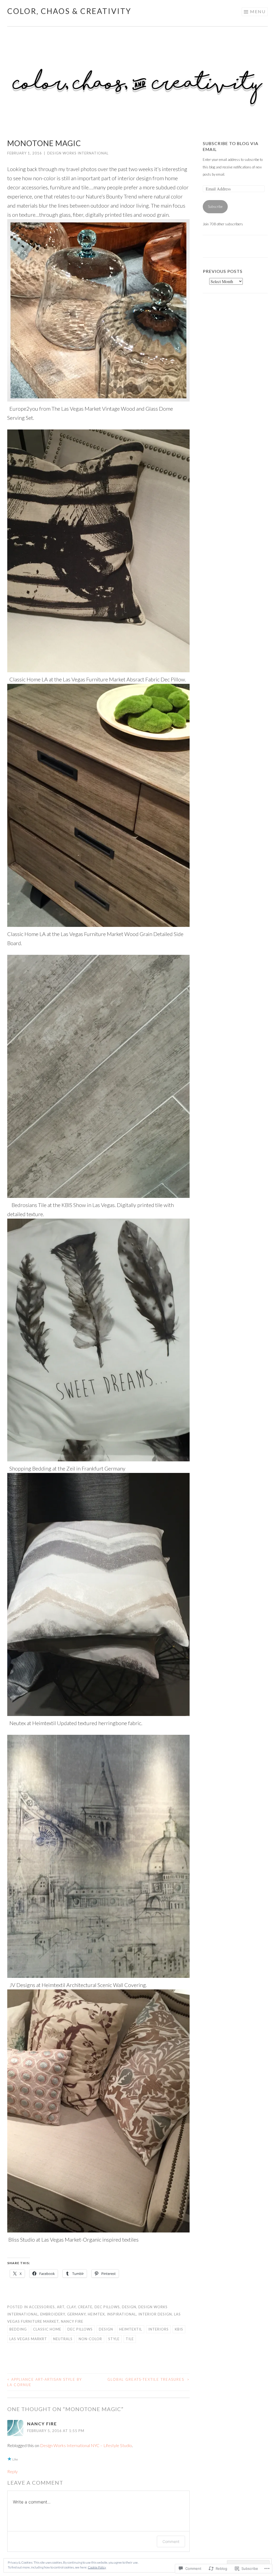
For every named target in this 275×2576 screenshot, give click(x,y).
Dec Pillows (107, 2307)
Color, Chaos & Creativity (69, 11)
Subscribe (215, 207)
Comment (171, 2541)
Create (85, 2307)
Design (129, 2307)
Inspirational (122, 2314)
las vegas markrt (28, 2339)
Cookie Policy (97, 2567)
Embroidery (53, 2314)
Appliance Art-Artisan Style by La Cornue (45, 2382)
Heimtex (96, 2314)
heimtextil (131, 2329)
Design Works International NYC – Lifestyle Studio (86, 2445)
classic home (47, 2329)
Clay (71, 2307)
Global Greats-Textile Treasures (149, 2379)
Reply (12, 2471)
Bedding (18, 2329)
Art (61, 2307)
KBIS (179, 2329)
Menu (258, 11)
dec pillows (80, 2329)
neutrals (63, 2339)
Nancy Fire (72, 2321)
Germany (76, 2314)
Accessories (42, 2307)
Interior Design (155, 2314)
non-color (90, 2339)
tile (130, 2339)
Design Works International (78, 153)
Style (114, 2339)
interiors (158, 2329)
